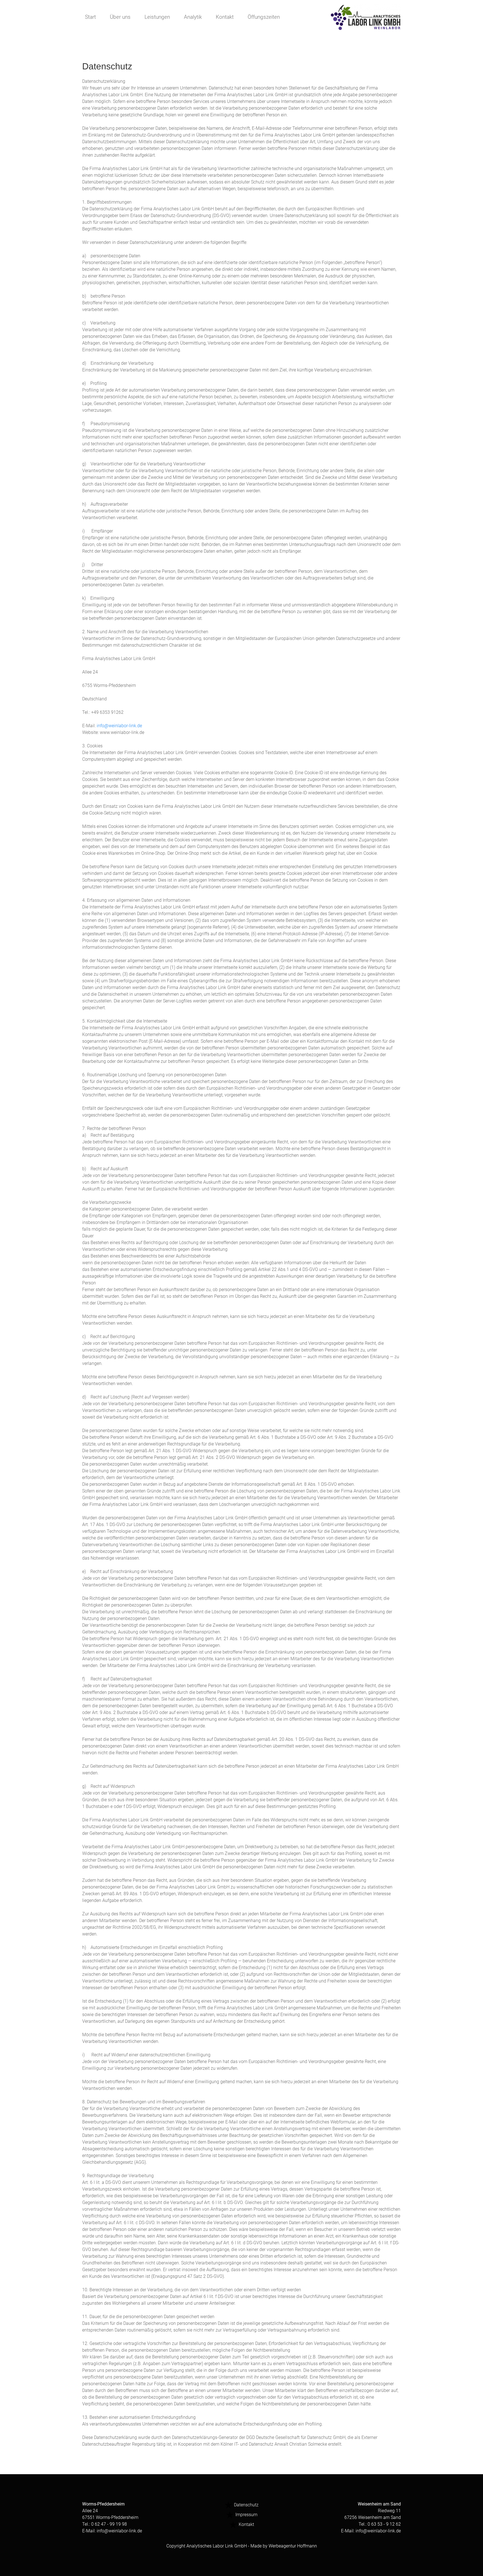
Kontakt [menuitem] (225, 17)
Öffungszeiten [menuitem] (264, 17)
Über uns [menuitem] (120, 17)
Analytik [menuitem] (193, 17)
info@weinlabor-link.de (119, 726)
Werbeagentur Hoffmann (293, 2546)
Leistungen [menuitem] (157, 17)
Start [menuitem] (90, 17)
